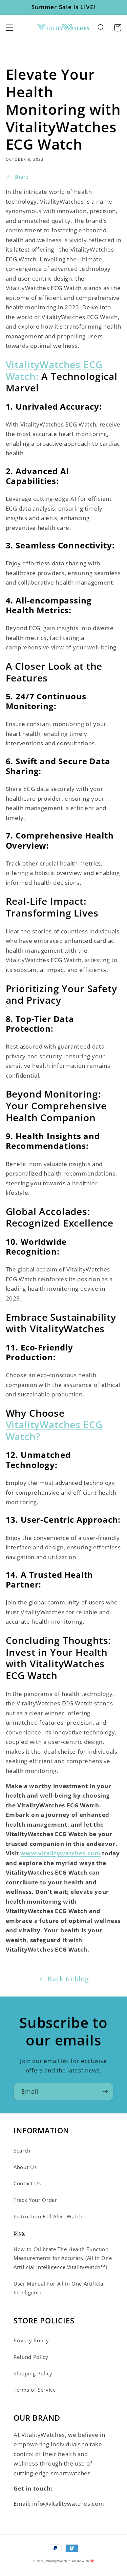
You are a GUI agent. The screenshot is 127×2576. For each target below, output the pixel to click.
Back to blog (68, 1979)
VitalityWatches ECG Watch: (54, 370)
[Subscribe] (105, 2092)
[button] (9, 28)
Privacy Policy (31, 2340)
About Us (25, 2167)
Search (22, 2151)
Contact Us (27, 2183)
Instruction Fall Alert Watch (48, 2217)
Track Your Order (35, 2200)
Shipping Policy (33, 2374)
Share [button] (21, 177)
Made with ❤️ (83, 2561)
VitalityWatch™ (58, 2561)
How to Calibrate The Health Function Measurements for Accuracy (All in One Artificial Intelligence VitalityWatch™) (63, 2258)
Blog (19, 2233)
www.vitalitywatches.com (60, 1853)
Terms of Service (35, 2390)
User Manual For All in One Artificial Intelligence (59, 2288)
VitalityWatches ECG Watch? (54, 1430)
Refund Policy (31, 2357)
